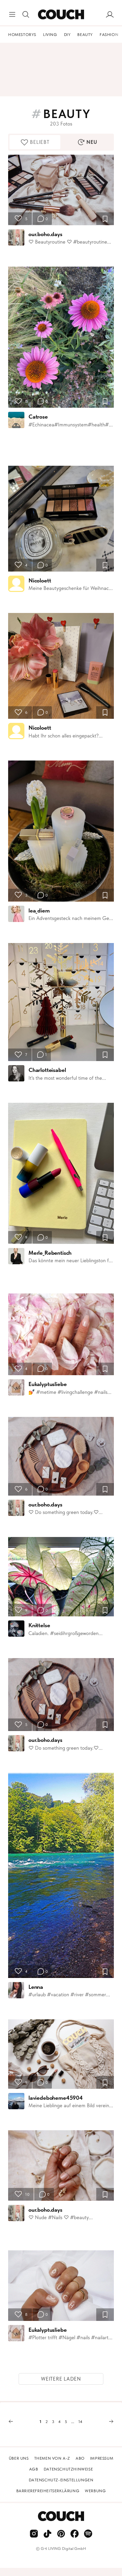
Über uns (19, 2458)
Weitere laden (61, 2379)
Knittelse (39, 1625)
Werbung (95, 2491)
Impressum (102, 2458)
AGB (34, 2469)
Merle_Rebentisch (50, 1253)
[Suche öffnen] (26, 15)
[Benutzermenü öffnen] (110, 15)
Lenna (36, 1987)
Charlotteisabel (47, 1070)
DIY (67, 35)
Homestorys (22, 35)
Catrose (38, 417)
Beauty (85, 35)
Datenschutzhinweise (68, 2469)
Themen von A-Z (52, 2458)
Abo (80, 2458)
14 (80, 2422)
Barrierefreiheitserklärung (48, 2491)
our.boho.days (45, 234)
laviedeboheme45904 (56, 2098)
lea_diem (39, 910)
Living (50, 35)
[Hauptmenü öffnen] (12, 15)
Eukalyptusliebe (47, 1384)
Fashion (109, 35)
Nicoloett (40, 580)
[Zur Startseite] (61, 15)
